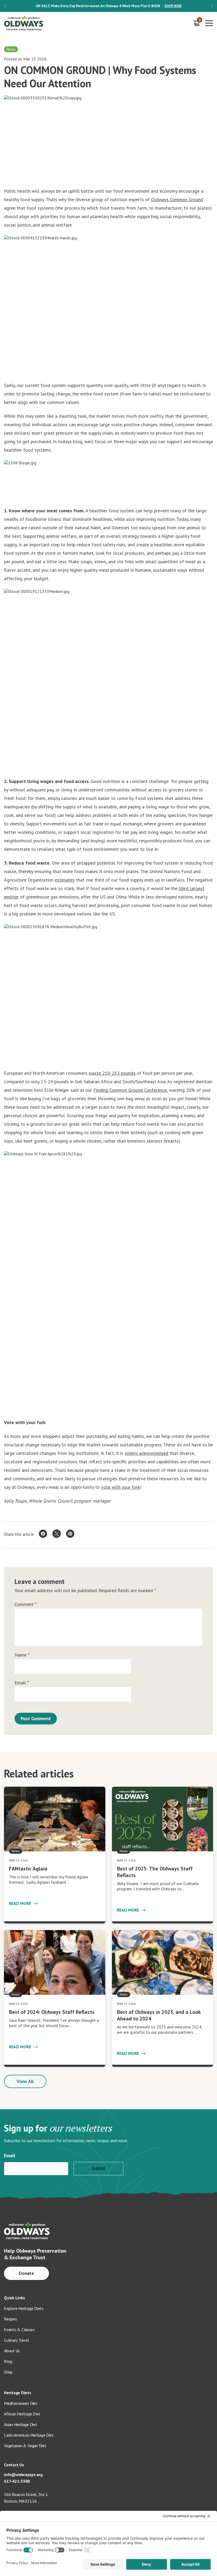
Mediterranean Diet (21, 2403)
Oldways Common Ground (177, 199)
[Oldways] (24, 23)
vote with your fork (121, 1487)
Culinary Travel (17, 2340)
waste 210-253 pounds (112, 1073)
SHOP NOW (173, 6)
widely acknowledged (146, 1453)
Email (22, 1683)
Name (22, 1655)
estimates (65, 880)
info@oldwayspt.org (23, 2474)
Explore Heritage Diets (24, 2308)
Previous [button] (5, 6)
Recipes (10, 2319)
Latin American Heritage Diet (29, 2435)
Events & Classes (19, 2330)
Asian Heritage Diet (21, 2424)
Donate (27, 2273)
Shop (8, 2372)
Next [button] (212, 6)
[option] (108, 6)
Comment (26, 1604)
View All (25, 2081)
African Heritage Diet (22, 2414)
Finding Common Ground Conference (130, 1090)
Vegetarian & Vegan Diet (25, 2446)
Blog (8, 2361)
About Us (12, 2351)
